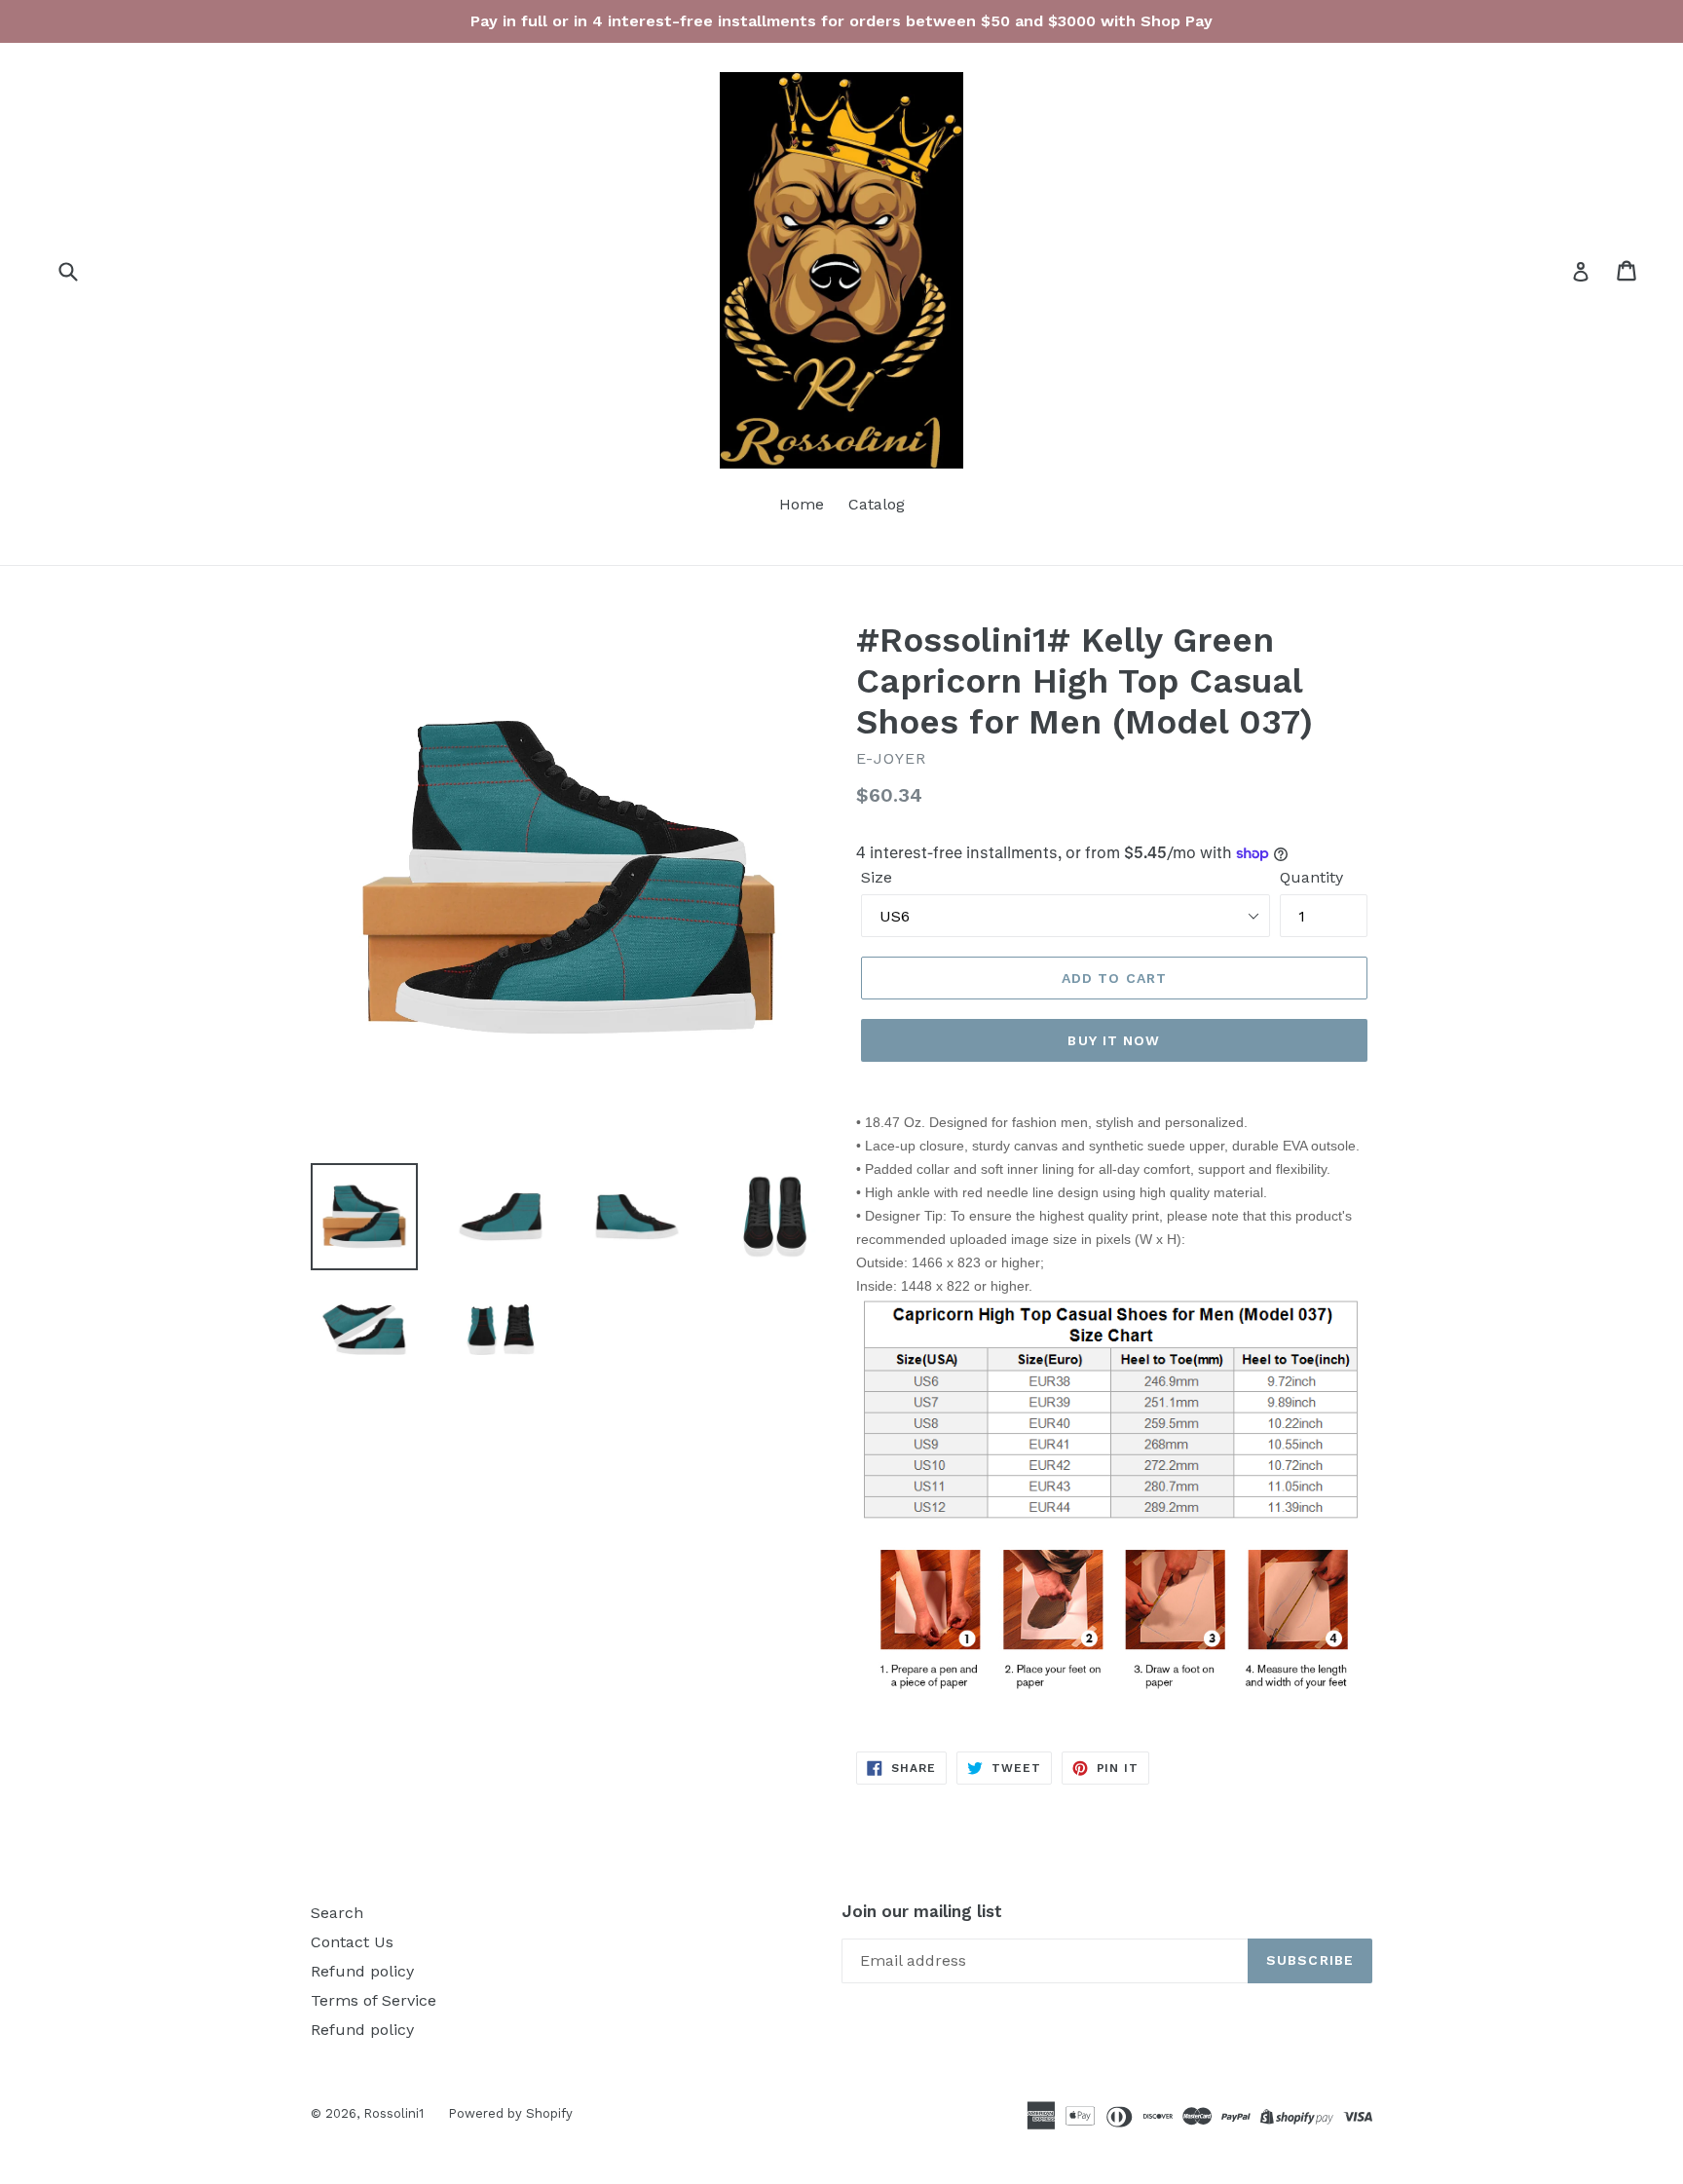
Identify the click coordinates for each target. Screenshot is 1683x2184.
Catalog (877, 504)
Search (337, 1913)
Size (877, 877)
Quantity (1311, 877)
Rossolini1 (393, 2113)
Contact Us (352, 1942)
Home (802, 504)
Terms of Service (374, 2000)
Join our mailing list (922, 1911)
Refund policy (362, 1971)
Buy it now (1114, 1040)
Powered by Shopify (510, 2113)
